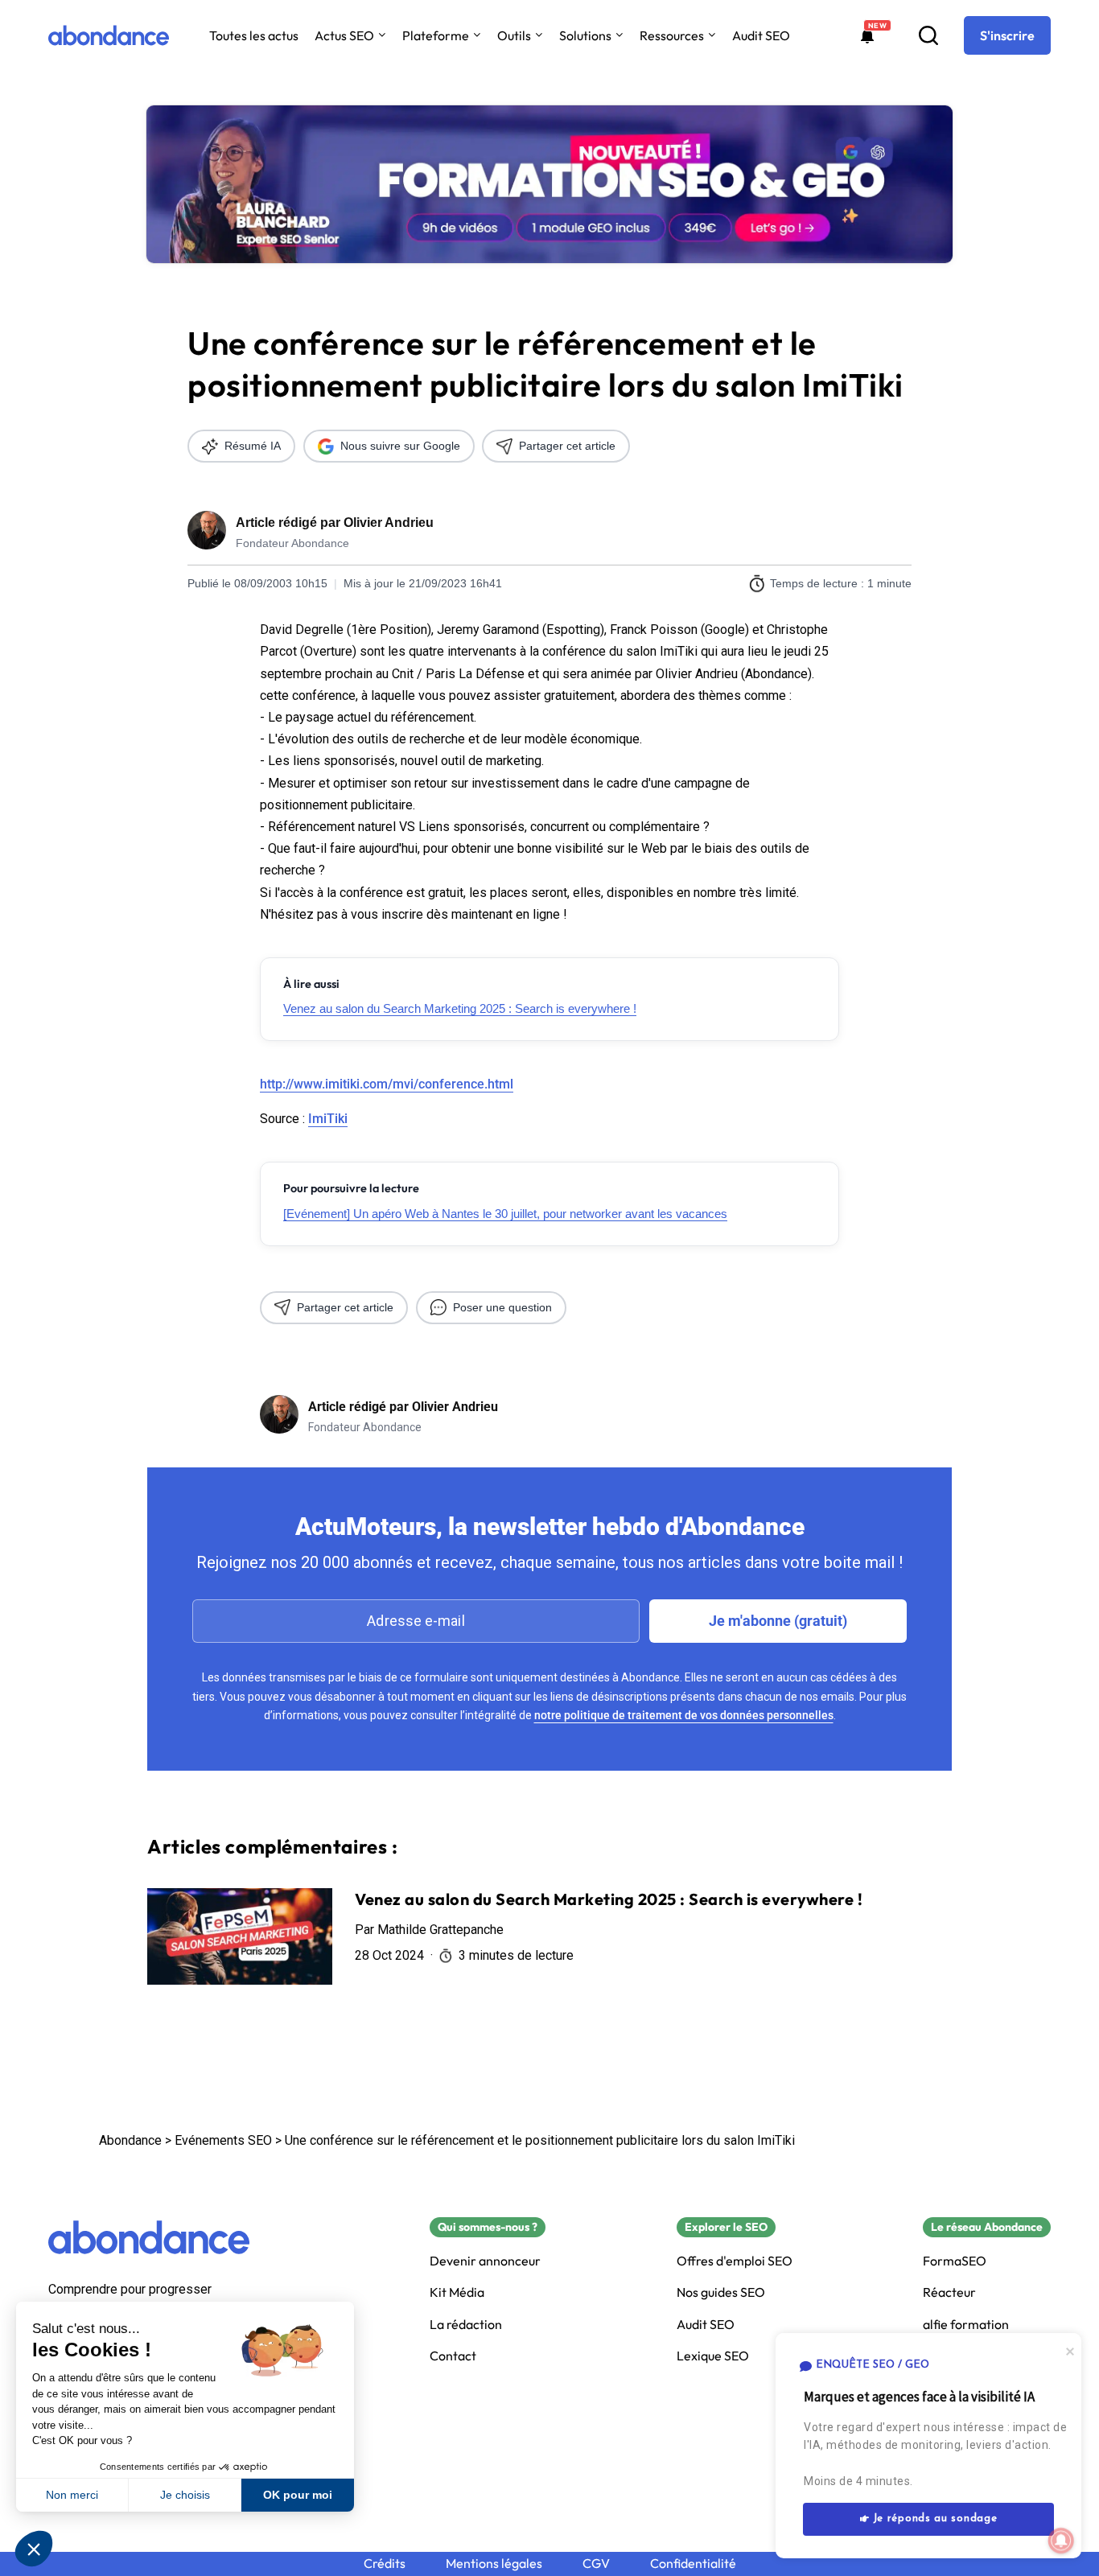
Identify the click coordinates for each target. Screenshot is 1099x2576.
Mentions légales (494, 2564)
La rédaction (466, 2325)
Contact (453, 2356)
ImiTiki (328, 1119)
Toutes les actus (254, 35)
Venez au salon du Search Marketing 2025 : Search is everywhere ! (460, 1008)
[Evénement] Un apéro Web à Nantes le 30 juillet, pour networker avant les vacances (505, 1214)
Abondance (130, 2140)
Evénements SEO (223, 2140)
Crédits (385, 2564)
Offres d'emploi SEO (735, 2261)
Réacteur (949, 2292)
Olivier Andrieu (389, 523)
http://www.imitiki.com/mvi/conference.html (387, 1084)
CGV (596, 2564)
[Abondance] (109, 35)
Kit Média (457, 2292)
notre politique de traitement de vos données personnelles (684, 1715)
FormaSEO (955, 2261)
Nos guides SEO (721, 2292)
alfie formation (966, 2325)
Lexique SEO (713, 2356)
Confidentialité (693, 2564)
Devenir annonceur (485, 2261)
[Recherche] (928, 35)
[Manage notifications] (1061, 2541)
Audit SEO (761, 35)
